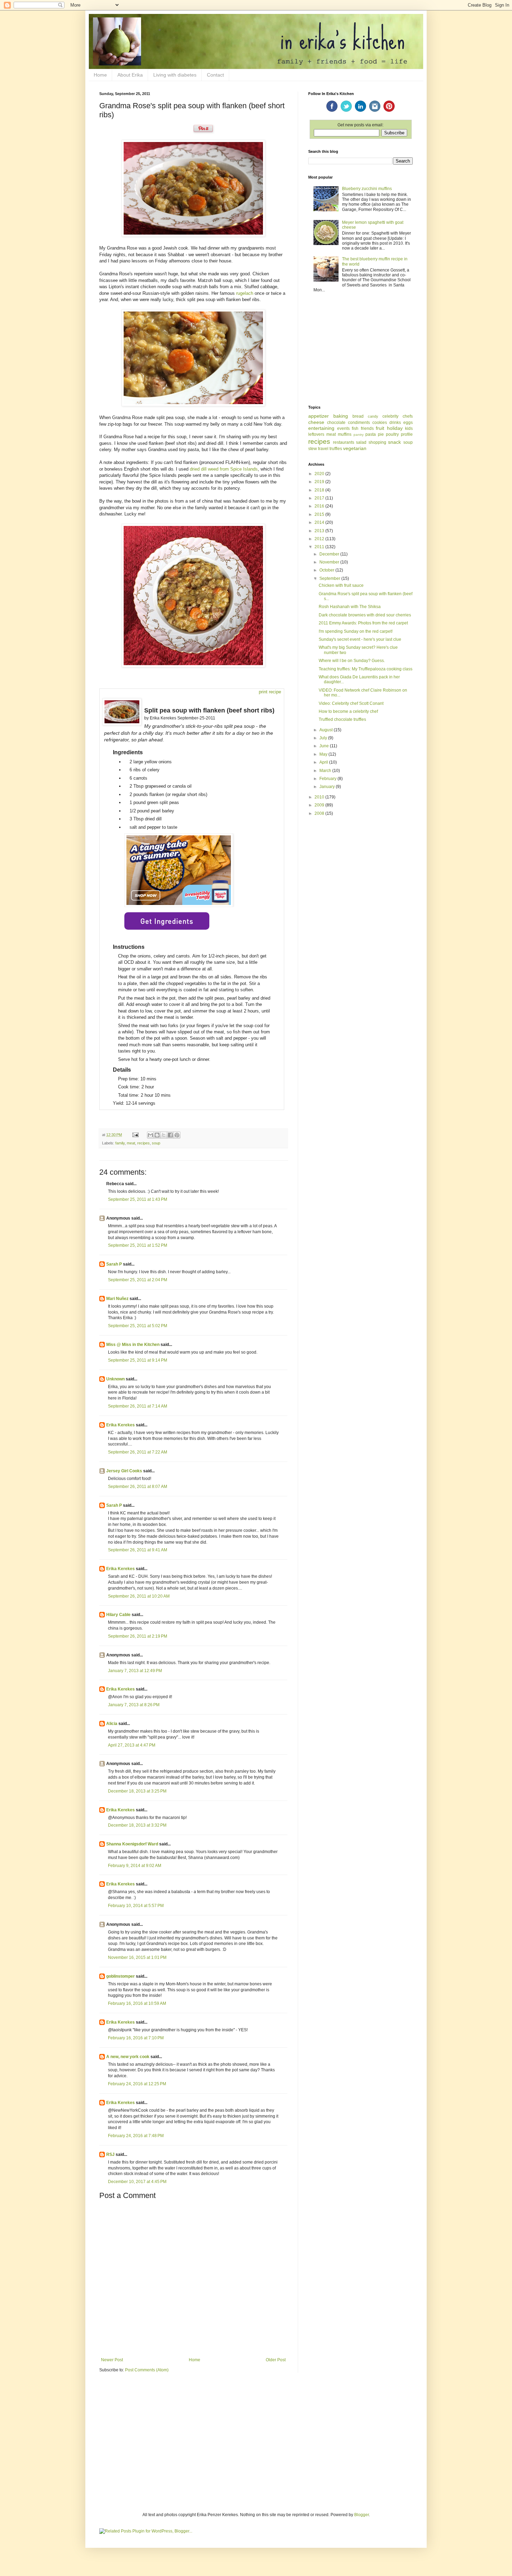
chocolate (336, 423)
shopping (377, 442)
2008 (320, 813)
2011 (320, 547)
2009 (320, 805)
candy (373, 416)
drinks (395, 423)
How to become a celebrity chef (348, 711)
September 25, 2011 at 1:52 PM (138, 1245)
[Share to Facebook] (170, 1135)
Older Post (276, 2360)
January (328, 787)
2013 (320, 531)
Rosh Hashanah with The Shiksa (350, 607)
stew (313, 449)
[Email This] (150, 1135)
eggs (408, 423)
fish (355, 428)
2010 (320, 797)
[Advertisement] (360, 349)
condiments (359, 423)
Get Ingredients (167, 921)
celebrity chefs (398, 416)
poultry (392, 434)
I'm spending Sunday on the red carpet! (356, 631)
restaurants (344, 442)
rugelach (245, 293)
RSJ (110, 2154)
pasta (371, 434)
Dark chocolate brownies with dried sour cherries (365, 615)
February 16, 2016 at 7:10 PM (136, 2038)
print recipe (270, 692)
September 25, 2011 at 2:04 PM (138, 1280)
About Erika (130, 75)
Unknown (115, 1379)
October (327, 570)
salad (361, 442)
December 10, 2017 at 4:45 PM (137, 2182)
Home (100, 75)
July (324, 738)
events (343, 428)
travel (323, 449)
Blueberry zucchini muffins (367, 189)
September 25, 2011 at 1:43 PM (138, 1199)
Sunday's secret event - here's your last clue (360, 639)
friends (367, 428)
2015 (320, 514)
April (324, 762)
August (327, 730)
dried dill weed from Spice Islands (224, 469)
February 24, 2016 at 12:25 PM (137, 2084)
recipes (143, 1143)
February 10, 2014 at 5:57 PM (136, 1906)
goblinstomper (121, 1976)
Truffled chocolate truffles (342, 719)
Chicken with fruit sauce (341, 585)
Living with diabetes (175, 75)
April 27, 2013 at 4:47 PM (132, 1745)
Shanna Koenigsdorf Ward (132, 1844)
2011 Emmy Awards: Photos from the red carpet (363, 623)
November (330, 562)
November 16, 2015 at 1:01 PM (137, 1957)
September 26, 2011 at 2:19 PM (138, 1636)
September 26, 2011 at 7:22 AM (138, 1452)
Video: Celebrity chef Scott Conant (351, 703)
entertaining (321, 428)
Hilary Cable (118, 1615)
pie (381, 434)
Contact (215, 75)
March (326, 771)
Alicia (112, 1724)
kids (409, 428)
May (324, 754)
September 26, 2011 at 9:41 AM (138, 1550)
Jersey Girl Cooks (124, 1471)
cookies (380, 423)
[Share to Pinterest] (177, 1135)
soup (156, 1143)
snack (394, 442)
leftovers (316, 434)
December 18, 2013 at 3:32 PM (137, 1825)
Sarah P (114, 1264)
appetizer (319, 416)
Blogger (362, 2515)
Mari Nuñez (117, 1299)
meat (131, 1143)
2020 (320, 474)
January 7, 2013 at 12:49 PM (135, 1671)
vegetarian (355, 448)
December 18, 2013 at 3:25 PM (137, 1791)
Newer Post (112, 2360)
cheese (316, 422)
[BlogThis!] (157, 1135)
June (325, 746)
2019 (320, 482)
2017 (320, 498)
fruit (380, 428)
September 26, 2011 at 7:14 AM (138, 1406)
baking (341, 416)
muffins (345, 434)
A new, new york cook (128, 2057)
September (330, 578)
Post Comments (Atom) (147, 2370)
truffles (336, 449)
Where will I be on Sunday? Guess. (352, 661)
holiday (395, 428)
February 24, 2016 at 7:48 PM (136, 2136)
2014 (320, 522)
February (328, 779)
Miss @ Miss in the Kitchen (133, 1345)
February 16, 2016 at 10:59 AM (137, 2003)
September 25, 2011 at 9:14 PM (138, 1360)
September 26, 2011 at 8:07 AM (138, 1487)
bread (358, 416)
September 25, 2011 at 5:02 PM (138, 1326)
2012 (320, 539)
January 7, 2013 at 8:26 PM (134, 1705)
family (120, 1143)
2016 (320, 506)
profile (407, 434)
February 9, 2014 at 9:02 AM (135, 1866)
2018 (320, 490)
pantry (359, 435)
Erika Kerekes (121, 1425)
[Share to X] (164, 1135)
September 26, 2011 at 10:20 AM (139, 1596)
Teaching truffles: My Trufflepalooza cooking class (366, 669)
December (330, 554)
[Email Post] (135, 1135)
